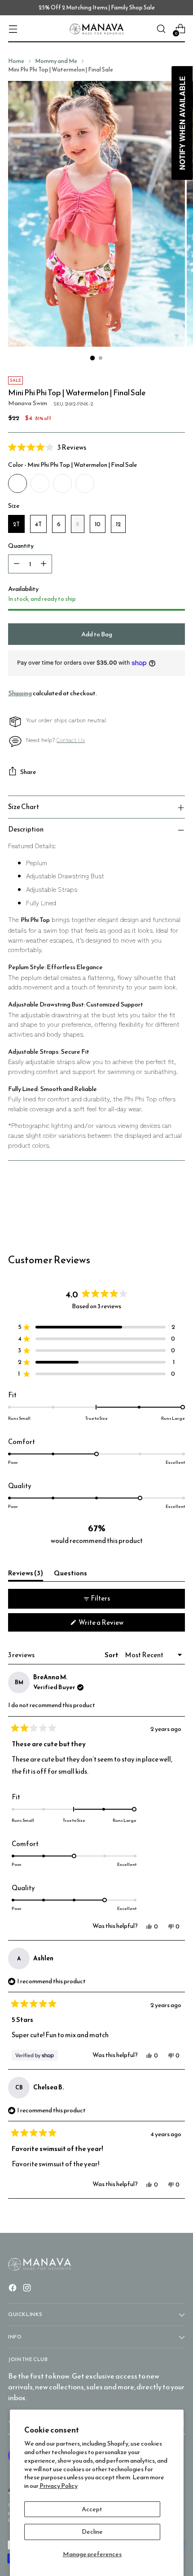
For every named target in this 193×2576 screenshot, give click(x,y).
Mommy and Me (56, 61)
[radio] (18, 483)
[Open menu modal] (13, 29)
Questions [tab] (70, 1574)
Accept (92, 2509)
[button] (96, 447)
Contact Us (71, 740)
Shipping (20, 693)
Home (16, 61)
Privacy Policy (59, 2486)
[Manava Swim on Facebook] (13, 2289)
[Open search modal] (161, 29)
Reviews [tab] (26, 1574)
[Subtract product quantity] (17, 564)
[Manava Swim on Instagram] (28, 2289)
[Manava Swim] (96, 29)
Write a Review (113, 1624)
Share (28, 772)
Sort (112, 1655)
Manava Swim (28, 403)
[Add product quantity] (44, 564)
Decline (92, 2531)
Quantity (21, 546)
